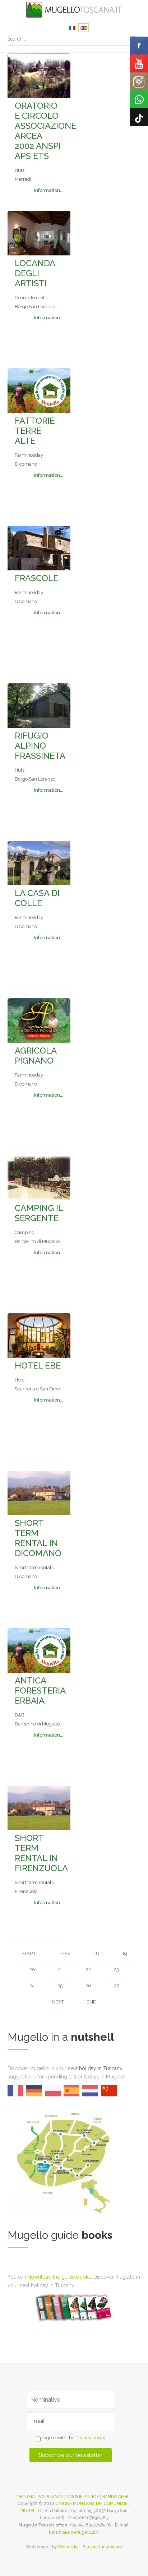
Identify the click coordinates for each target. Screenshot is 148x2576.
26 (88, 1986)
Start (29, 1953)
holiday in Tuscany (101, 2068)
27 (116, 1986)
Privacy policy (90, 2438)
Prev (65, 1953)
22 (88, 1970)
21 (61, 1970)
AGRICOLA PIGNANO (36, 1056)
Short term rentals (34, 1567)
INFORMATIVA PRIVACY (39, 2497)
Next (58, 2002)
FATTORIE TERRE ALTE (35, 431)
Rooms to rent (30, 298)
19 (124, 1953)
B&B (20, 1715)
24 (32, 1986)
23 (116, 1970)
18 (96, 1953)
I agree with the (73, 2438)
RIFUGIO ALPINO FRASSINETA (40, 746)
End (91, 2002)
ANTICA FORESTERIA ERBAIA (40, 1690)
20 (32, 1970)
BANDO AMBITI (117, 2497)
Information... (49, 190)
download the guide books (59, 2277)
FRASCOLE (36, 578)
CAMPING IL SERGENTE (39, 1213)
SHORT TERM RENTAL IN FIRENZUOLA (41, 1853)
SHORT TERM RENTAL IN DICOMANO (38, 1538)
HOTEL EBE (38, 1365)
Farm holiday (29, 455)
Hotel (20, 1380)
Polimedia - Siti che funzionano (90, 2547)
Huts (20, 170)
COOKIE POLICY (83, 2497)
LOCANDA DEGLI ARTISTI (35, 273)
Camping (25, 1232)
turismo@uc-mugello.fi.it (74, 2532)
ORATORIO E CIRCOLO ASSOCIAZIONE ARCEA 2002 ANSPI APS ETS (45, 131)
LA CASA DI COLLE (37, 898)
